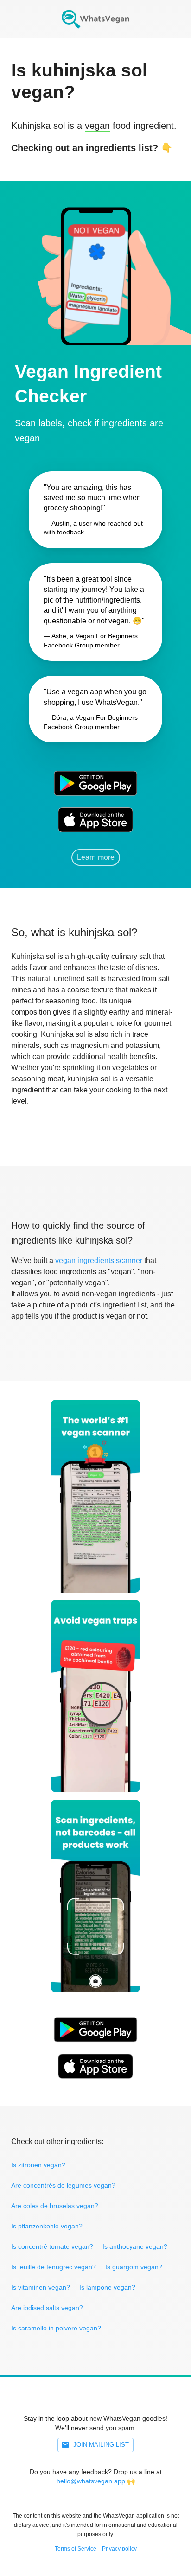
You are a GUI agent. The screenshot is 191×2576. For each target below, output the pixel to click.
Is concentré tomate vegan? (52, 2246)
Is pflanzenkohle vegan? (47, 2226)
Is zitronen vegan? (38, 2165)
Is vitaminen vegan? (41, 2287)
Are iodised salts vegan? (47, 2308)
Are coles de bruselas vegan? (55, 2206)
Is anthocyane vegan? (135, 2246)
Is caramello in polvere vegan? (56, 2328)
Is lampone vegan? (107, 2287)
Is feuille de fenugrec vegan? (54, 2267)
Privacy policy (119, 2549)
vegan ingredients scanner (99, 1260)
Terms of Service (76, 2549)
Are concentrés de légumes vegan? (63, 2185)
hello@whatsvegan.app (91, 2481)
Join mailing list (101, 2445)
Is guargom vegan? (134, 2267)
